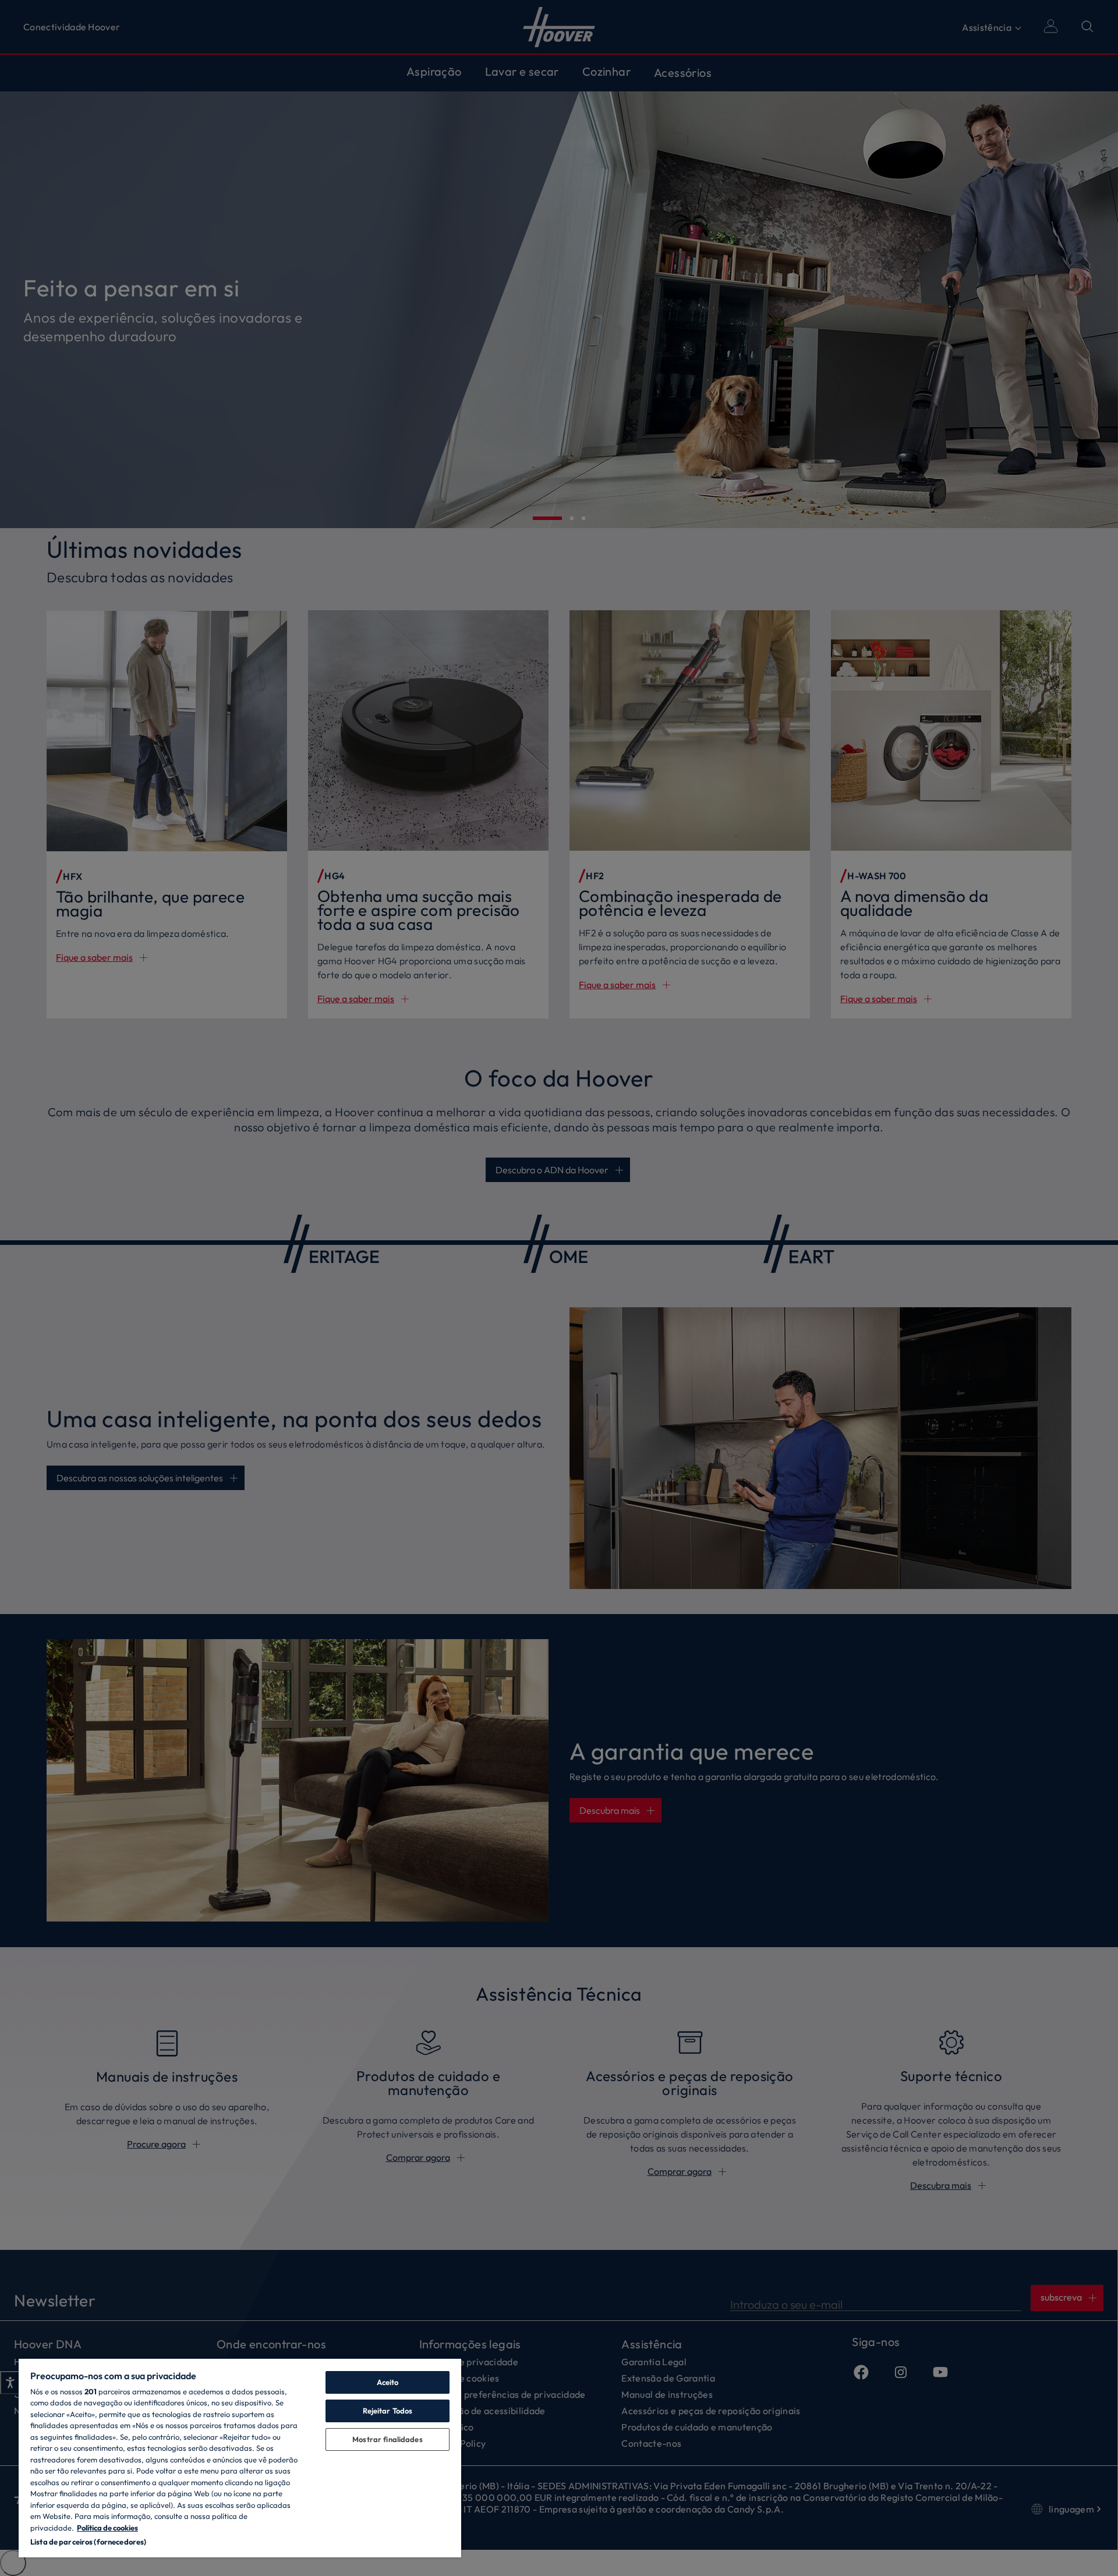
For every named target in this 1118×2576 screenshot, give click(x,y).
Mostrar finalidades (387, 2439)
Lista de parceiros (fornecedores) (88, 2542)
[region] (240, 2458)
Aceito (388, 2382)
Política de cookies (107, 2528)
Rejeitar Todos (388, 2411)
